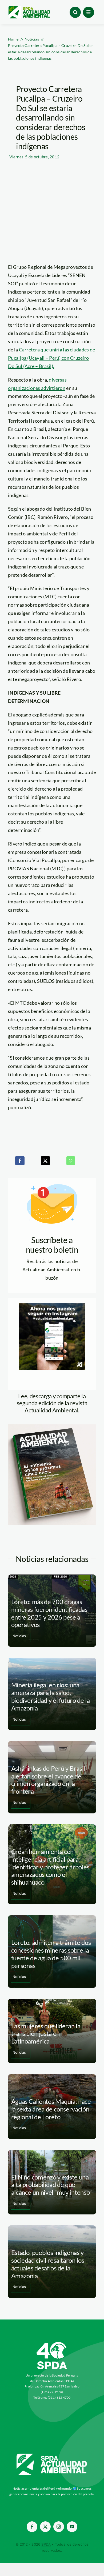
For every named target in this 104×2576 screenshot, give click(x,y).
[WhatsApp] (71, 1161)
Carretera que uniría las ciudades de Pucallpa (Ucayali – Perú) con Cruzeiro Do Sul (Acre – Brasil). (51, 358)
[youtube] (72, 2527)
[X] (45, 1161)
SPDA (46, 2544)
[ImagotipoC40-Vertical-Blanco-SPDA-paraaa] (52, 2343)
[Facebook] (20, 1161)
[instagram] (59, 2527)
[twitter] (45, 2527)
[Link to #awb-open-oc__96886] (75, 12)
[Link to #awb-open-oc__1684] (89, 12)
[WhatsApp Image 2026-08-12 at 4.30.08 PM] (52, 1427)
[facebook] (32, 2527)
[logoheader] (29, 8)
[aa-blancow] (52, 2455)
